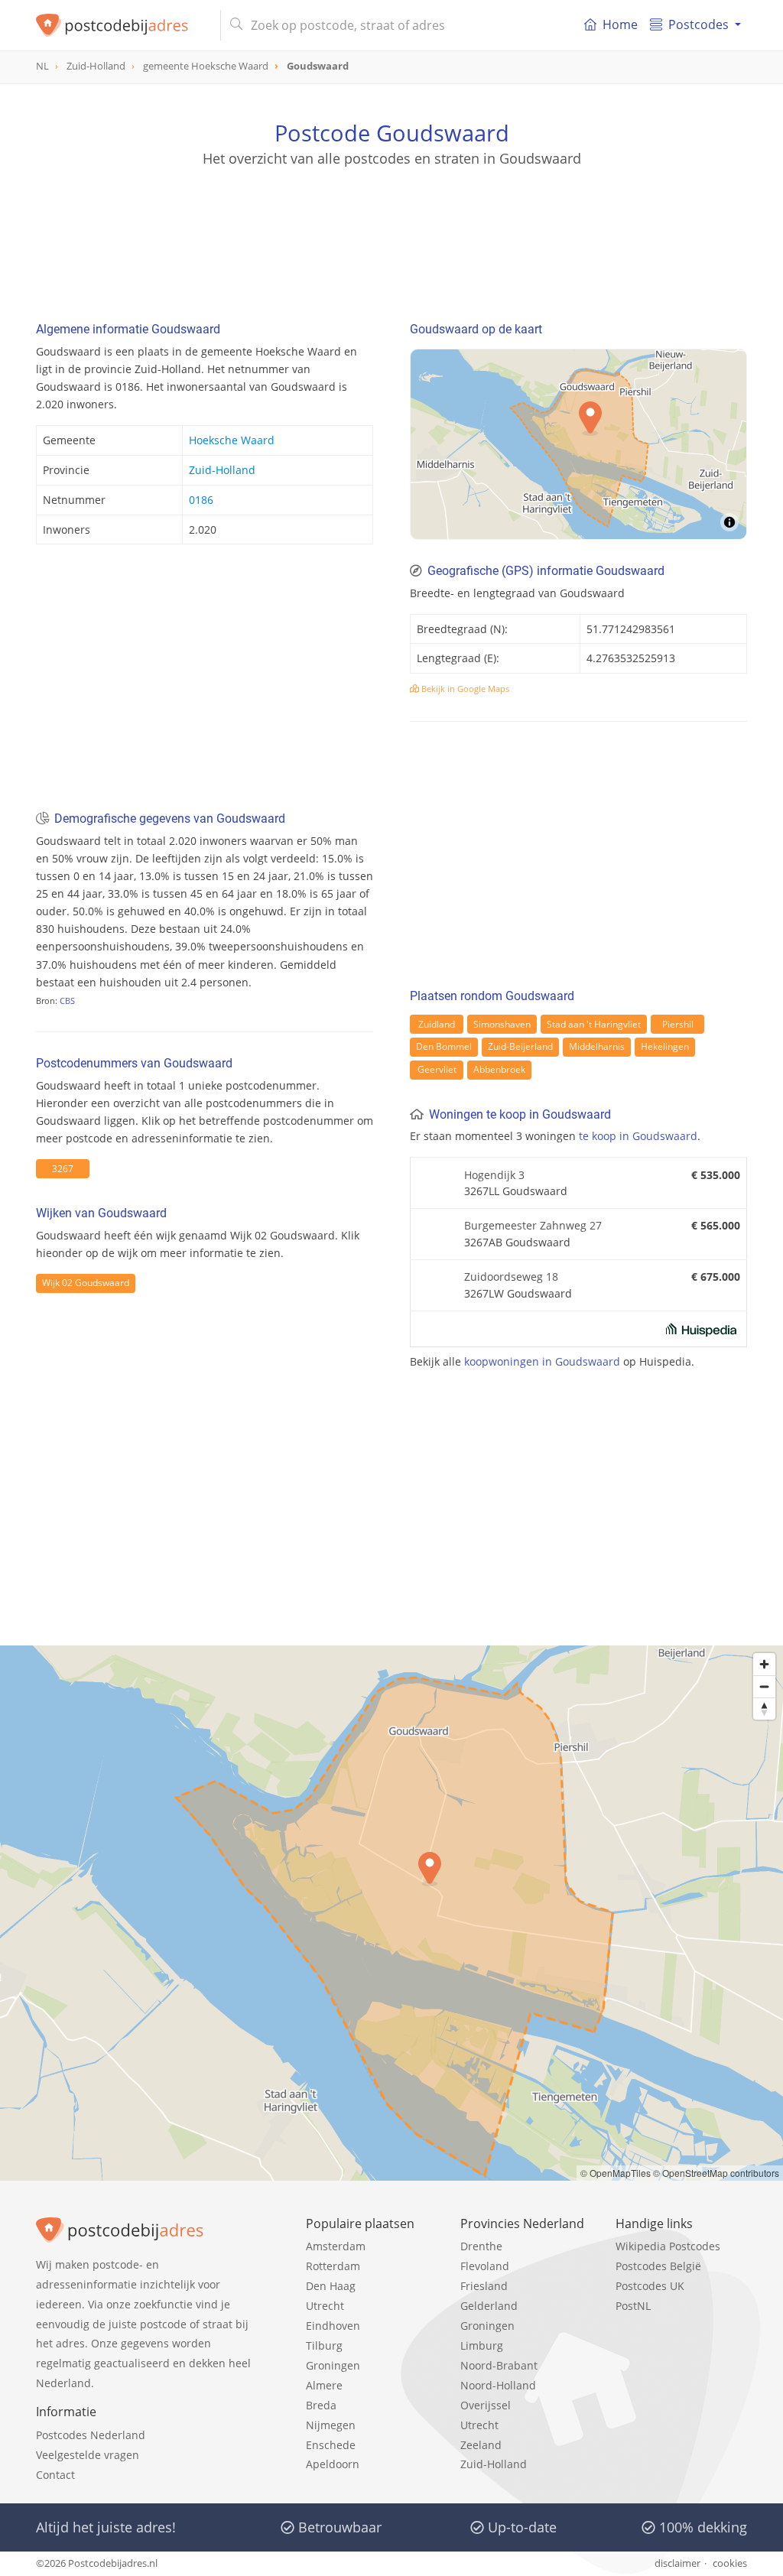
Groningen (333, 2365)
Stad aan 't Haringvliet (594, 1024)
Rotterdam (333, 2266)
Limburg (482, 2345)
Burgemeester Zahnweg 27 (533, 1225)
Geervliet (437, 1069)
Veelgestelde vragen (88, 2455)
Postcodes (699, 24)
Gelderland (489, 2306)
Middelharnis (597, 1046)
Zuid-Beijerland (520, 1046)
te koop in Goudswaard (638, 1136)
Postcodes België (658, 2266)
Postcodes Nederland (91, 2435)
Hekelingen (665, 1046)
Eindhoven (333, 2326)
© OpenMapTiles (616, 2173)
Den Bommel (444, 1046)
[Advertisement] (391, 237)
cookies (730, 2563)
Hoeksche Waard (232, 440)
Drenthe (481, 2246)
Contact (55, 2475)
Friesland (484, 2286)
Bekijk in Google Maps (464, 689)
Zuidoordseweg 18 (511, 1277)
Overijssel (486, 2405)
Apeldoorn (333, 2464)
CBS (67, 1001)
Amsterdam (336, 2246)
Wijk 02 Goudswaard (86, 1283)
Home (620, 24)
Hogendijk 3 (494, 1175)
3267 (63, 1169)
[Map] (578, 444)
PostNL (633, 2306)
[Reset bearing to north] (764, 1709)
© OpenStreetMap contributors (716, 2173)
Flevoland (485, 2266)
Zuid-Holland (222, 470)
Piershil (678, 1024)
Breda (321, 2405)
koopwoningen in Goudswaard (542, 1361)
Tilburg (324, 2345)
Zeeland (481, 2445)
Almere (324, 2385)
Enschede (331, 2445)
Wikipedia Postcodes (668, 2246)
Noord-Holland (498, 2385)
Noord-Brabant (499, 2365)
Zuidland (437, 1024)
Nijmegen (331, 2425)
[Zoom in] (764, 1664)
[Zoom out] (764, 1686)
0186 (201, 500)
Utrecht (325, 2306)
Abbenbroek (499, 1069)
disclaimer (677, 2563)
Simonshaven (502, 1024)
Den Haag (331, 2286)
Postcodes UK (650, 2286)
